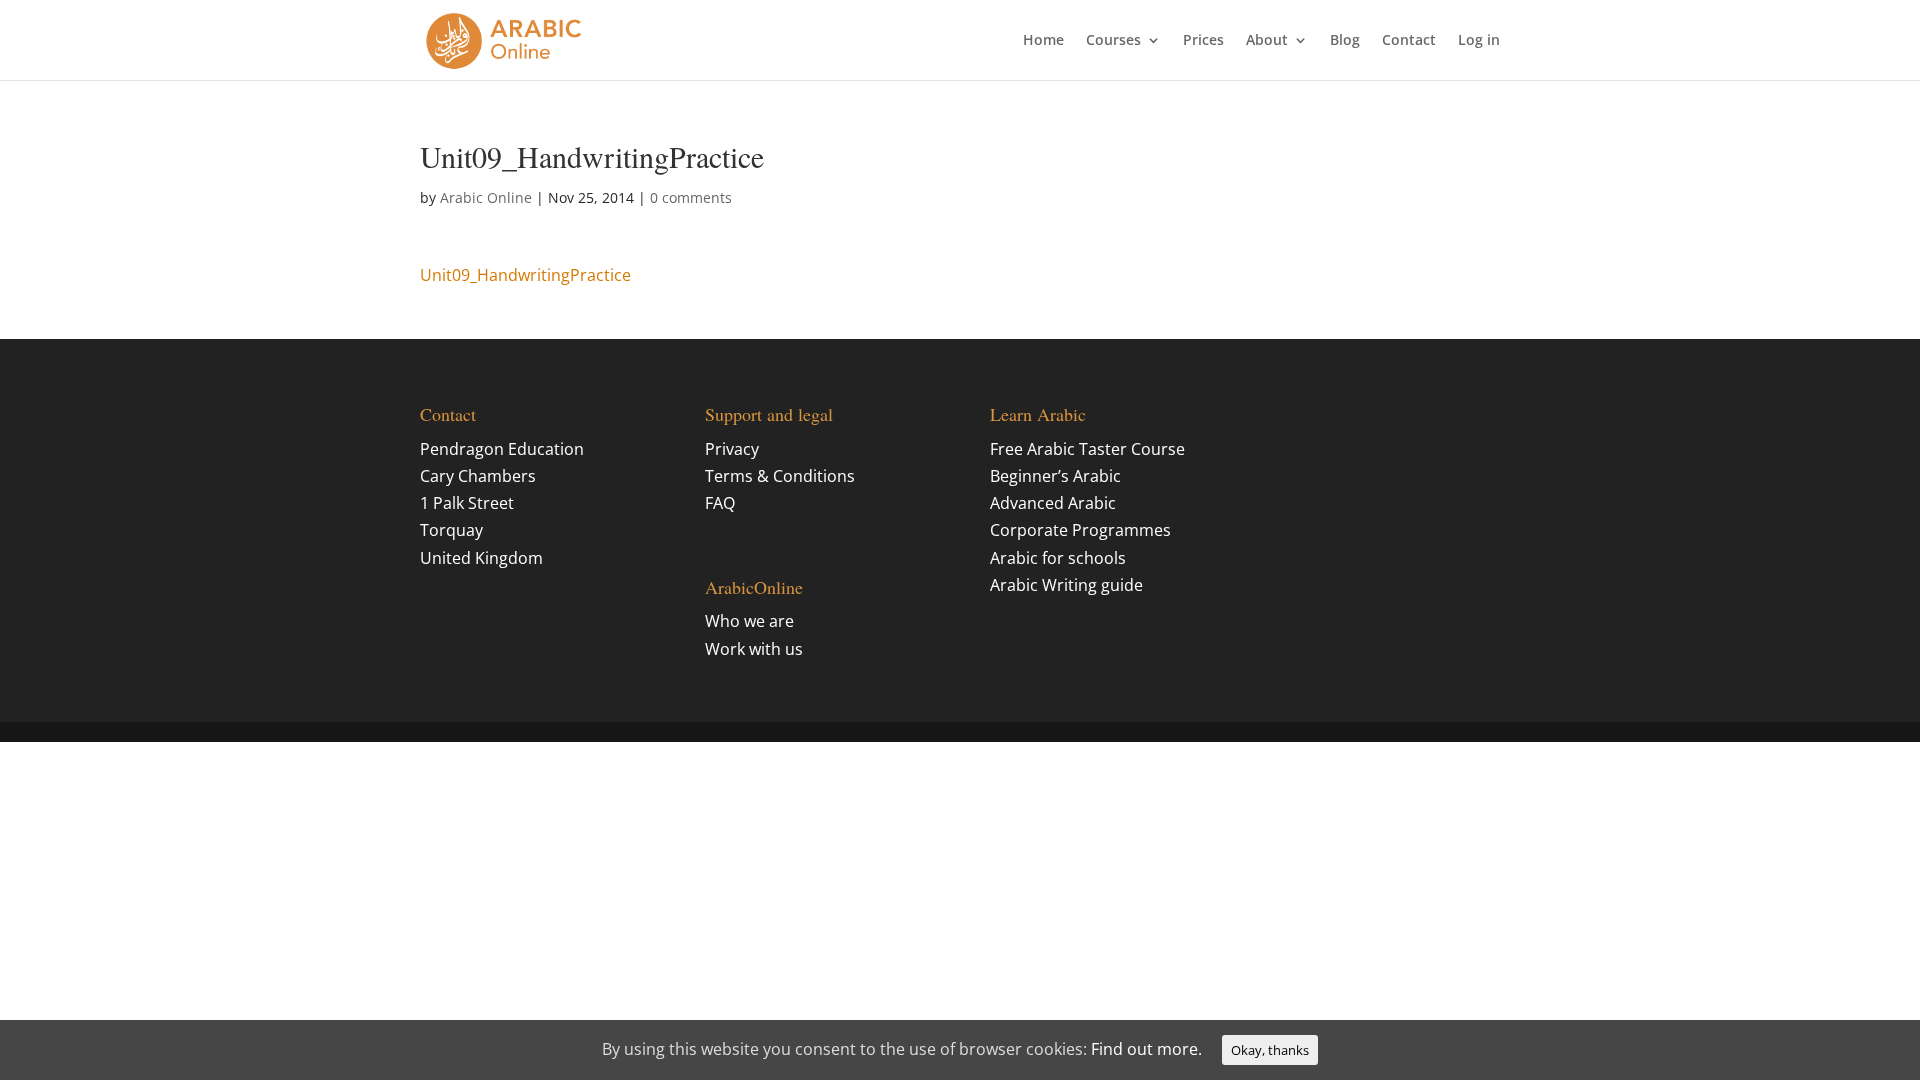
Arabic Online (486, 197)
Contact (1409, 41)
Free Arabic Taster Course (1087, 449)
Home (1043, 41)
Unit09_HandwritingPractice (525, 275)
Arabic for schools (1058, 558)
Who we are (749, 621)
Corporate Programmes (1080, 530)
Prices (1203, 41)
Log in (1479, 41)
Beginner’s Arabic (1055, 476)
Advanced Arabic (1053, 503)
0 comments (691, 197)
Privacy (732, 449)
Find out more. (1146, 1049)
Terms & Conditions (780, 476)
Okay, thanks (1270, 1050)
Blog (1345, 41)
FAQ (720, 503)
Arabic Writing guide (1066, 585)
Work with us (754, 649)
